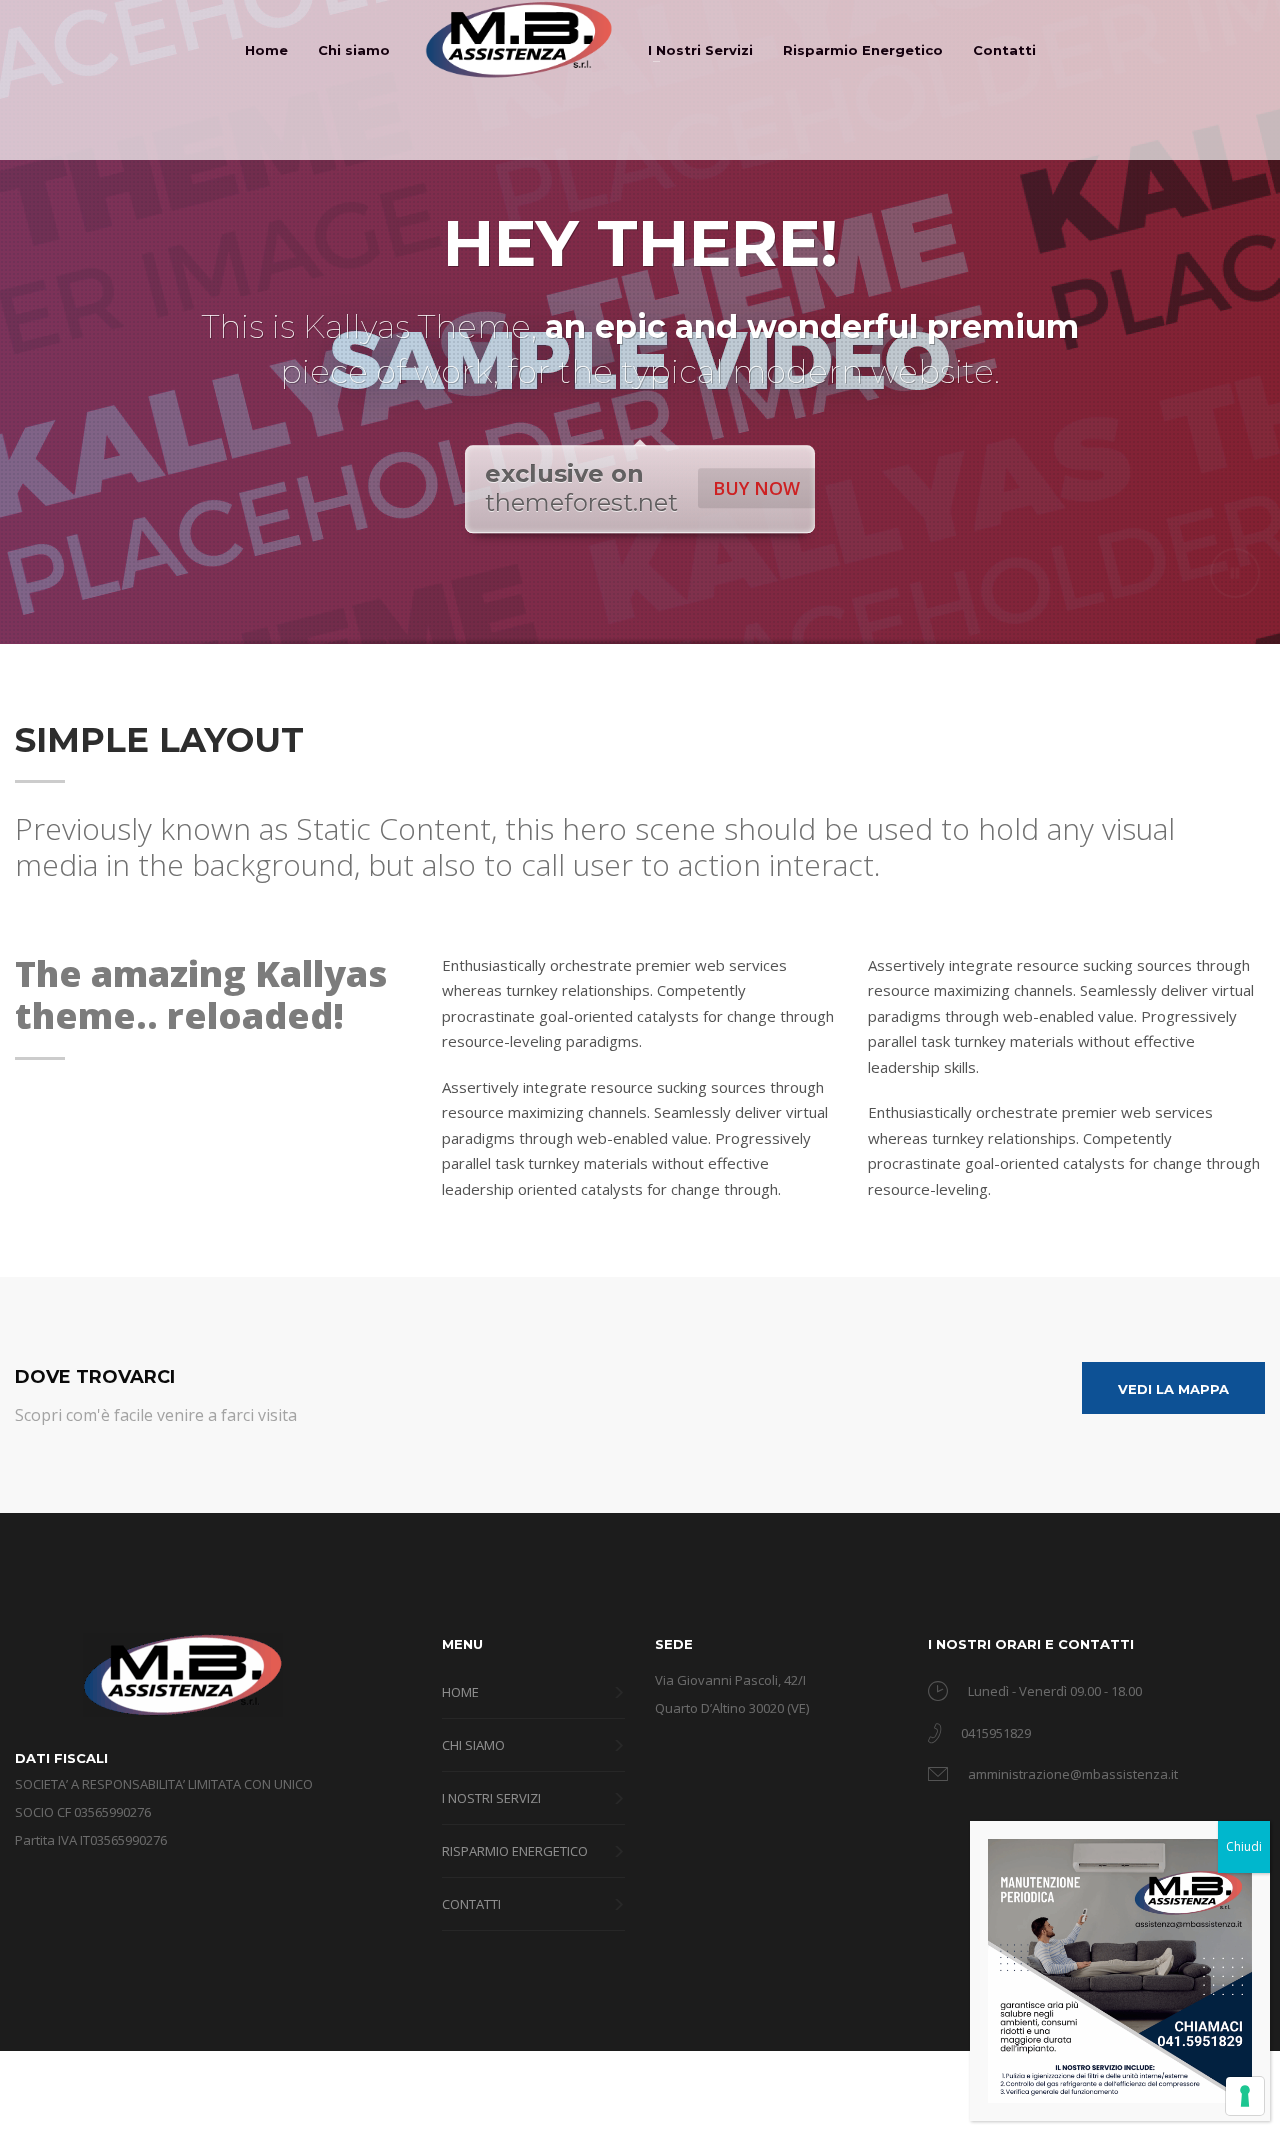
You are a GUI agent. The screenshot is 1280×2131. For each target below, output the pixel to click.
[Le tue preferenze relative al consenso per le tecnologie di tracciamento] (1245, 2096)
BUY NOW (756, 488)
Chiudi (1244, 1846)
